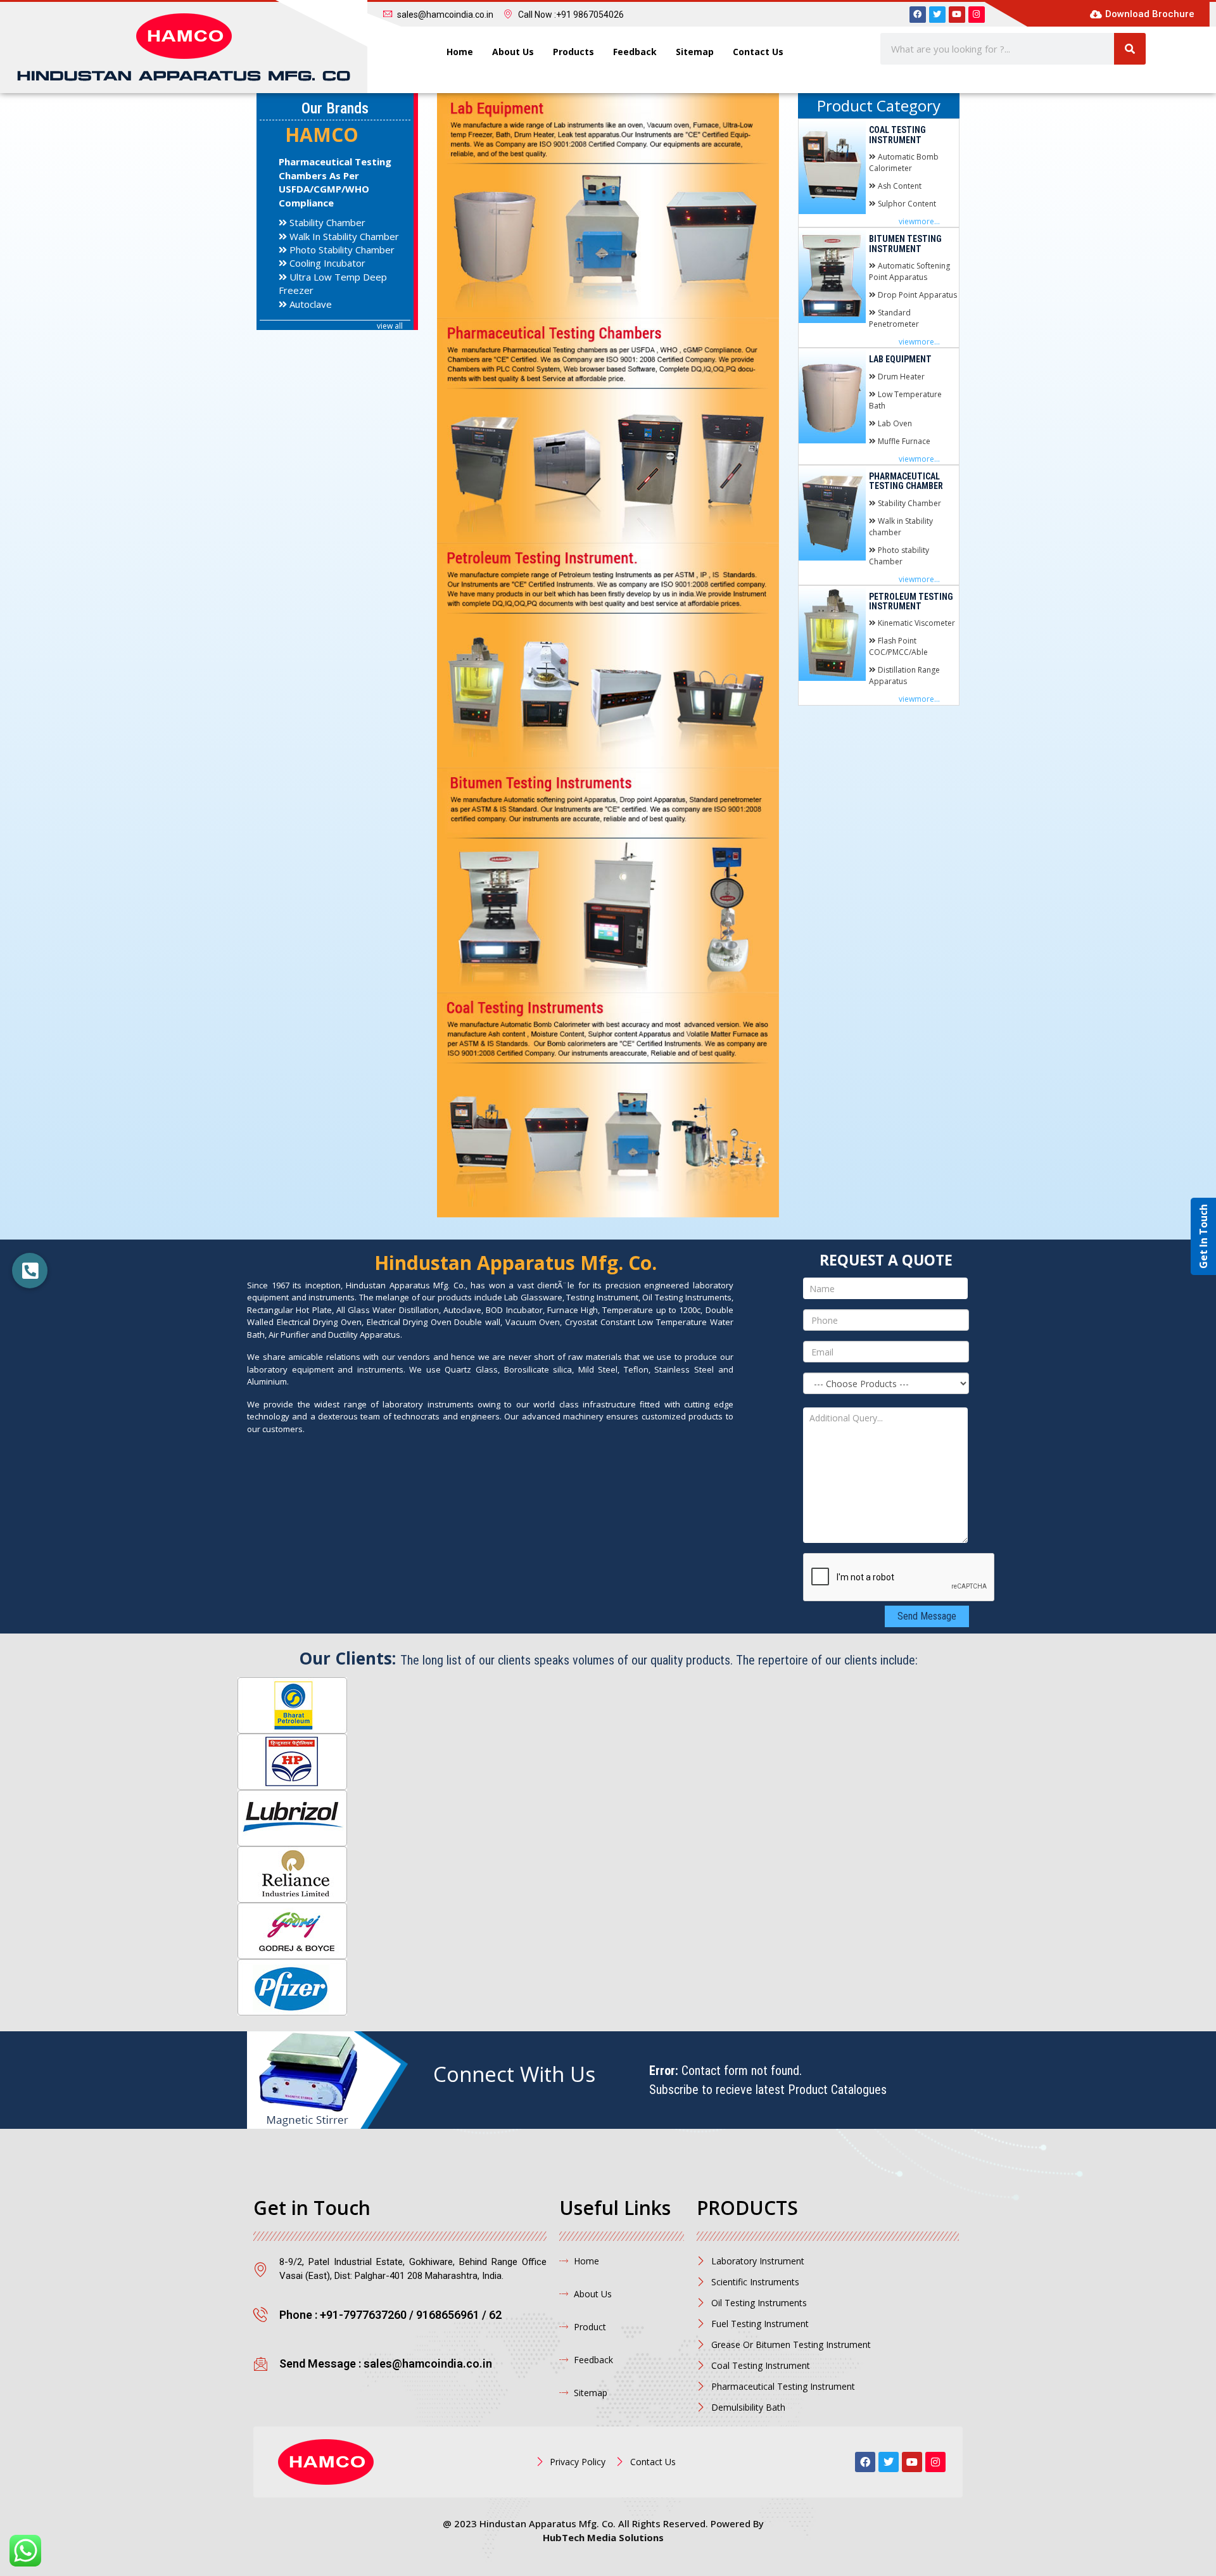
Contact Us (758, 52)
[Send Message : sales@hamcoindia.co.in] (261, 2363)
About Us (513, 52)
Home (460, 52)
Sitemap (695, 52)
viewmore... (919, 221)
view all (390, 326)
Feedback (635, 52)
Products (573, 52)
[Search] (1130, 49)
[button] (30, 1271)
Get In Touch (1203, 1236)
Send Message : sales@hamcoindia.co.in (386, 2363)
